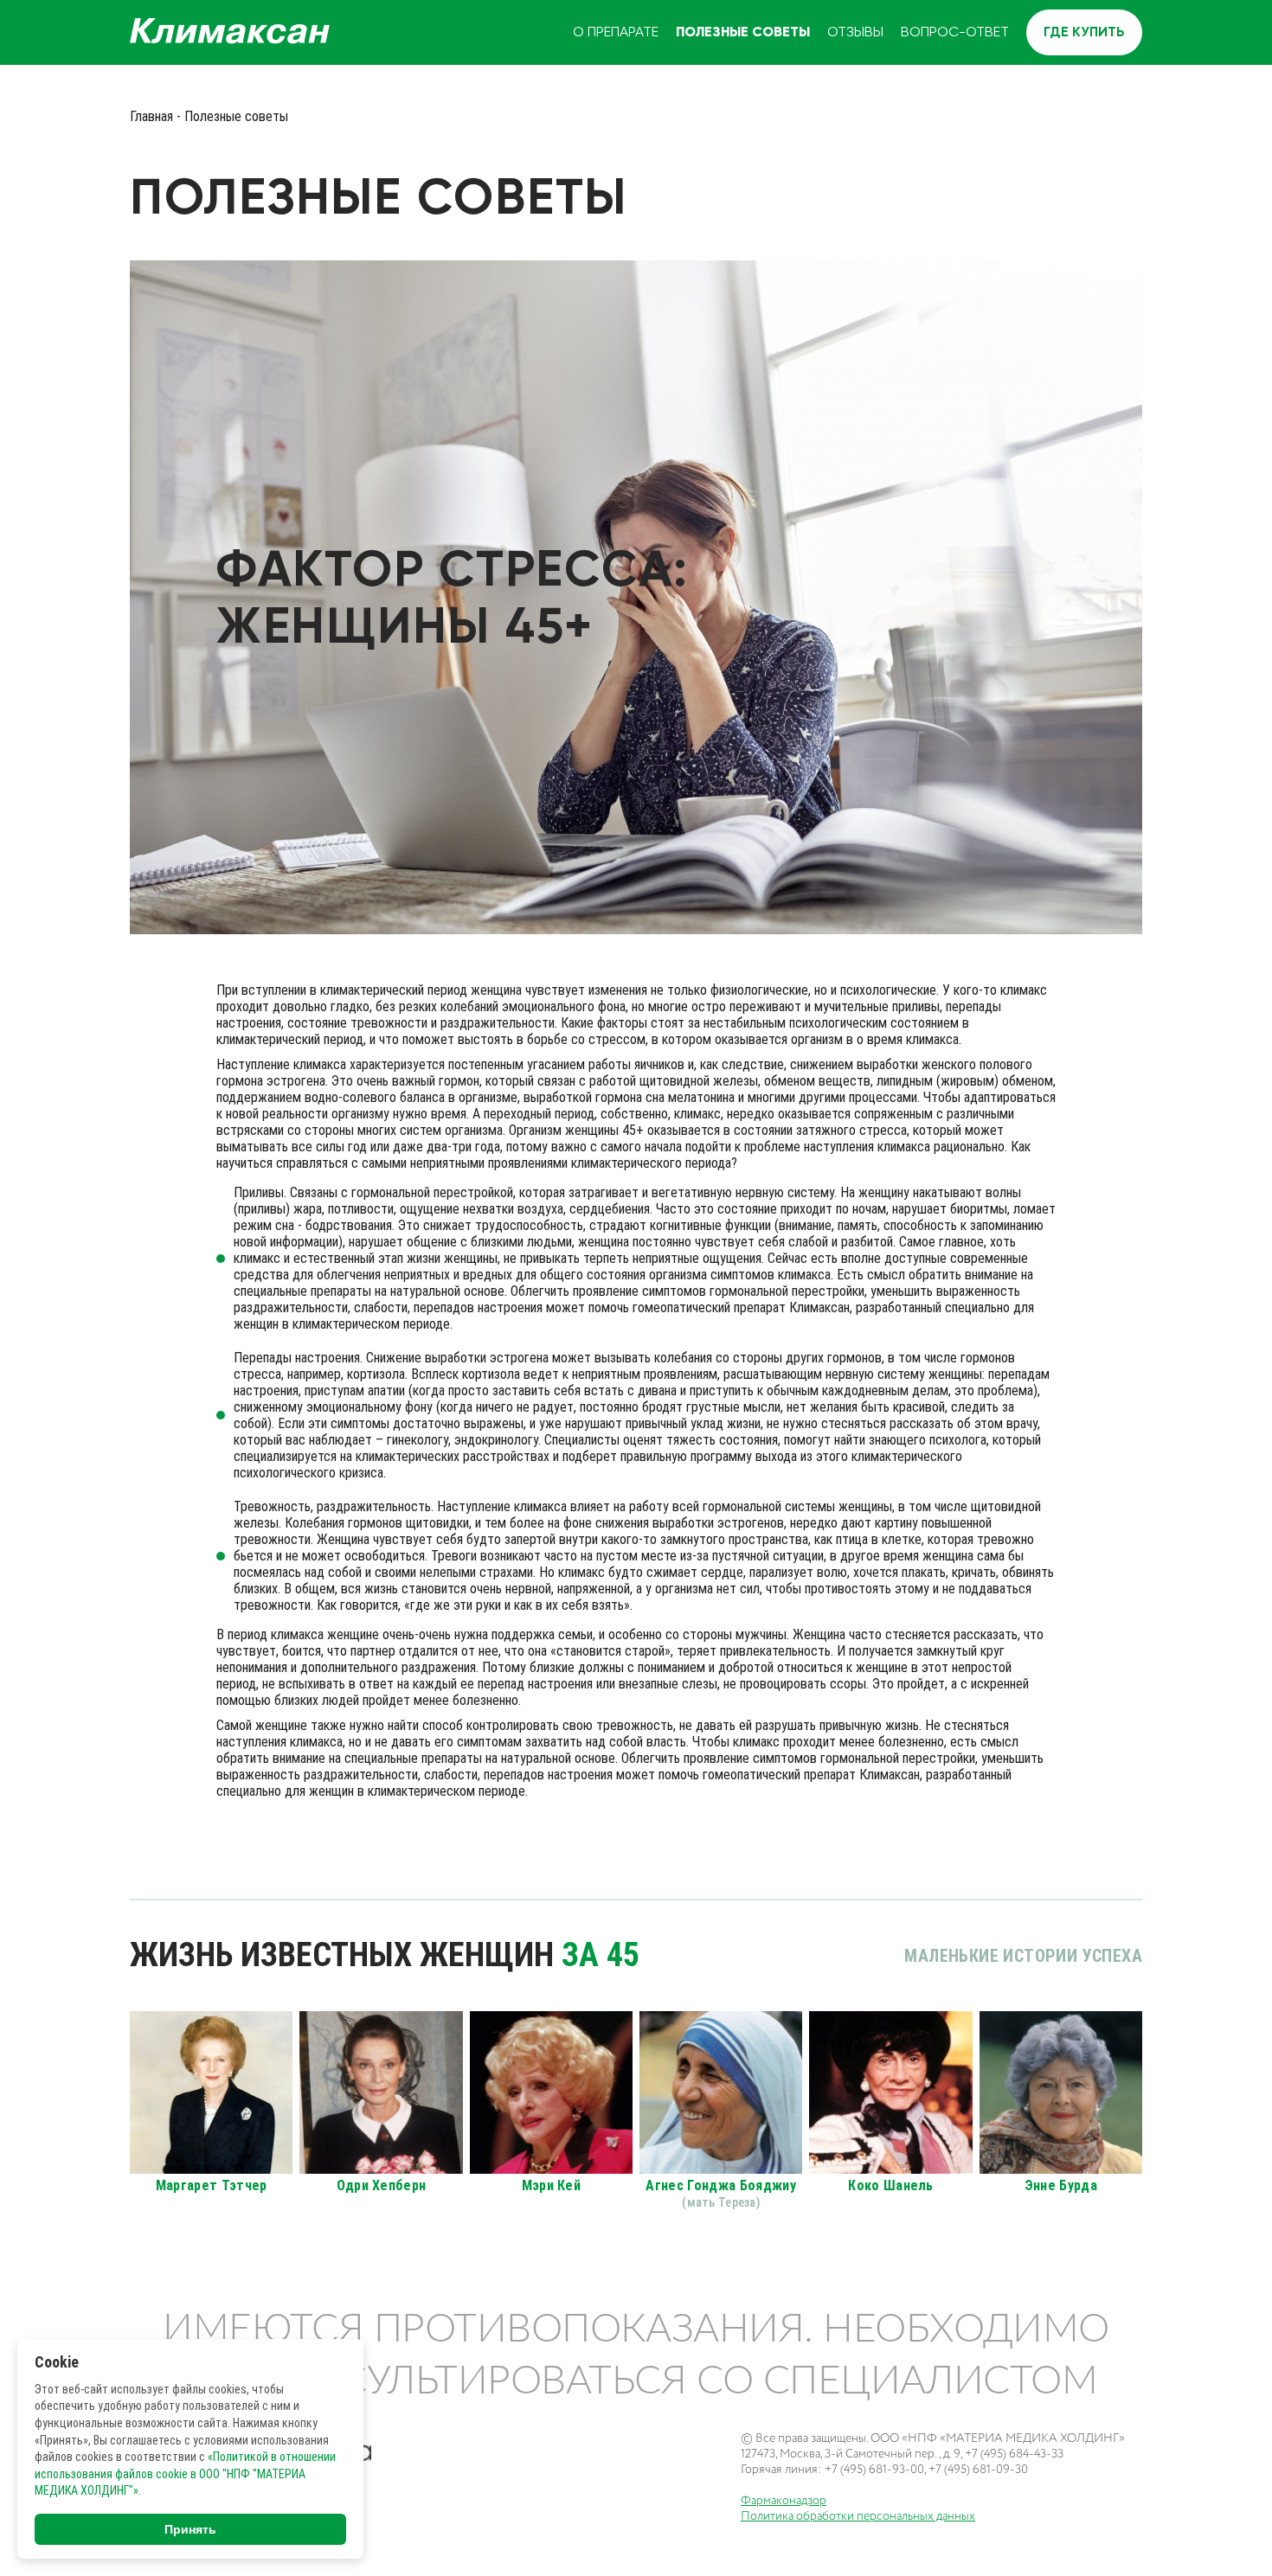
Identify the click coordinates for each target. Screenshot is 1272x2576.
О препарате (616, 32)
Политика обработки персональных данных (858, 2516)
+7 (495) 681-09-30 (978, 2469)
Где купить (1084, 32)
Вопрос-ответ (955, 32)
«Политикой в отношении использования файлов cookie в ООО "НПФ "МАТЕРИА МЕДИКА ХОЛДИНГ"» (185, 2473)
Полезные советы (743, 32)
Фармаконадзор (784, 2500)
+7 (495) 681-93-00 (874, 2469)
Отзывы (855, 32)
